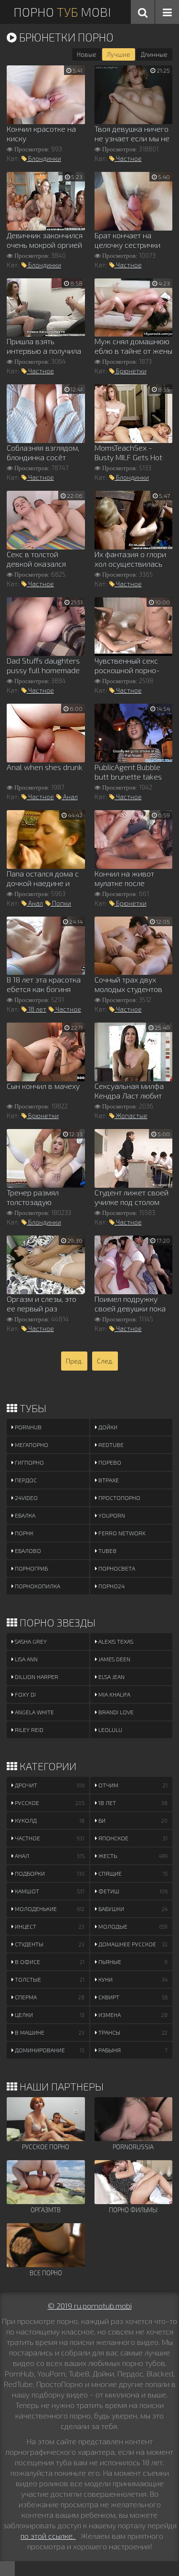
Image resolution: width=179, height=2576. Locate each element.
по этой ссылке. (48, 2536)
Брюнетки (131, 371)
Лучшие (119, 54)
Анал (70, 797)
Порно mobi (62, 12)
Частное (128, 158)
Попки (61, 903)
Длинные (154, 54)
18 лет (37, 1009)
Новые (87, 54)
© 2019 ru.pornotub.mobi (90, 2306)
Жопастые (131, 1116)
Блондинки (44, 158)
